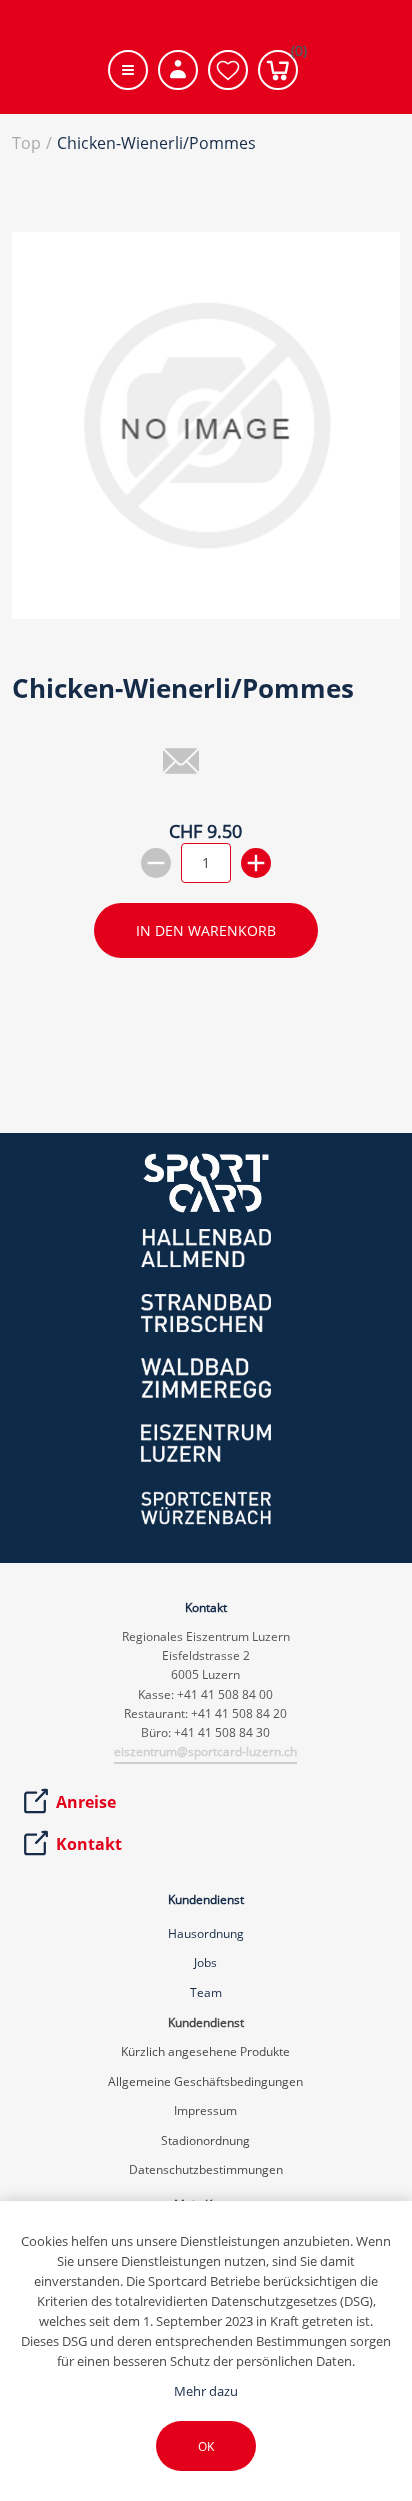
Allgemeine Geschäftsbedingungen (205, 2081)
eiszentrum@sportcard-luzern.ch (205, 1751)
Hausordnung (206, 1933)
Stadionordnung (205, 2140)
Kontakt (89, 1844)
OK (206, 2446)
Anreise (86, 1802)
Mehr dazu (206, 2391)
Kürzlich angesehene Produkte (205, 2051)
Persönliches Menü (178, 70)
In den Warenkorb (206, 930)
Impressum (205, 2110)
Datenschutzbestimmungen (206, 2169)
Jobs (205, 1962)
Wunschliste (228, 70)
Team (206, 1992)
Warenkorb (294, 55)
